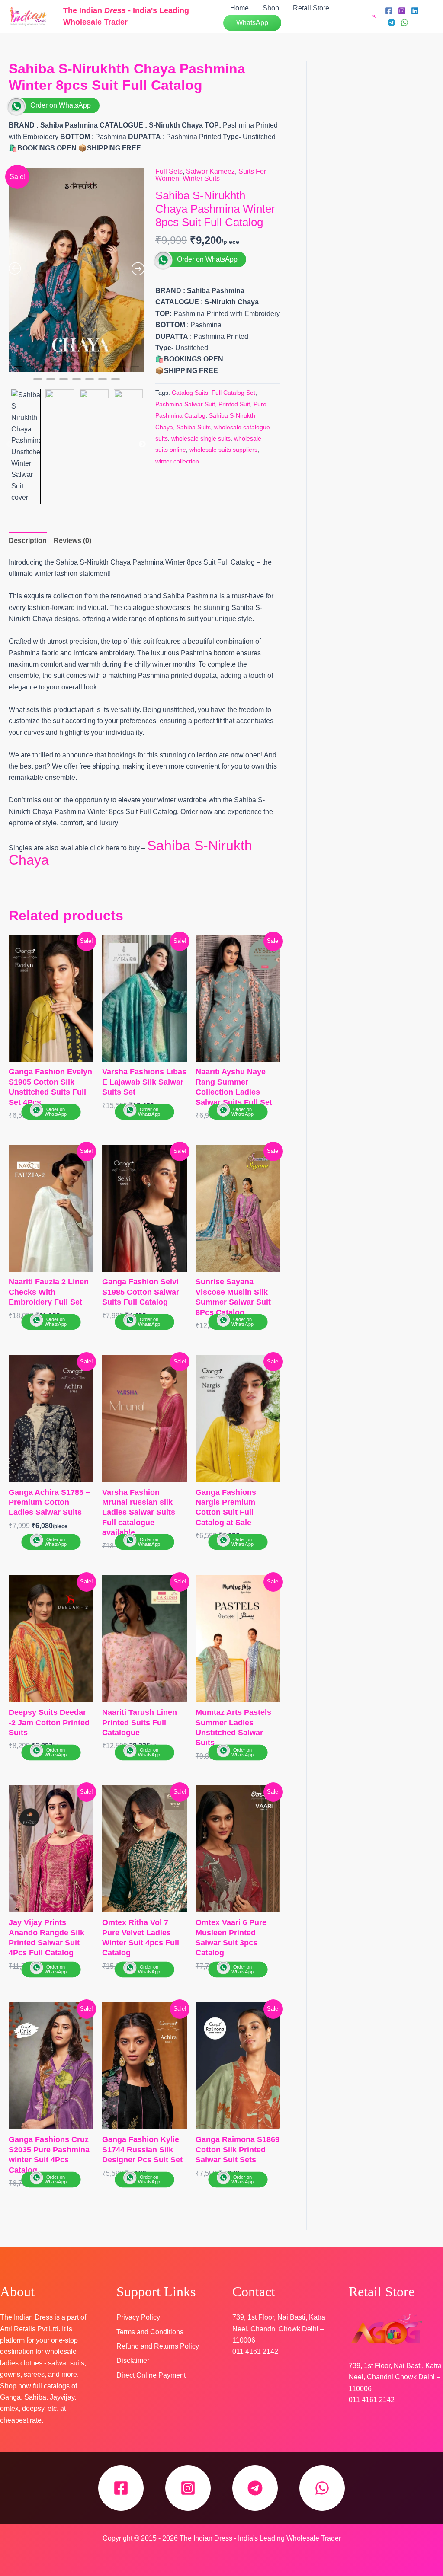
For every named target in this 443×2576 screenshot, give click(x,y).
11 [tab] (38, 383)
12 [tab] (51, 383)
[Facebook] (389, 11)
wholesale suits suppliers (223, 450)
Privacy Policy (138, 2317)
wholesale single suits (201, 438)
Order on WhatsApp (61, 105)
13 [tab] (64, 383)
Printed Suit (234, 404)
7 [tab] (96, 370)
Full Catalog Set (233, 393)
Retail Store (311, 8)
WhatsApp (252, 23)
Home (239, 8)
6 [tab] (83, 370)
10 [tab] (135, 370)
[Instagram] (402, 11)
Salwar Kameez (210, 171)
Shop (271, 8)
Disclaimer (133, 2361)
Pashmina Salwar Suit (185, 404)
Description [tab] (28, 541)
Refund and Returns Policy (158, 2346)
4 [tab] (57, 370)
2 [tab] (31, 370)
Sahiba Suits (194, 427)
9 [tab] (122, 370)
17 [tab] (116, 383)
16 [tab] (103, 383)
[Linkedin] (415, 11)
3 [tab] (44, 370)
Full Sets (169, 171)
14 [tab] (77, 383)
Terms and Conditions (150, 2332)
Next (142, 444)
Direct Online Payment (151, 2375)
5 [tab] (70, 370)
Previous (10, 444)
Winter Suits (201, 178)
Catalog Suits (190, 393)
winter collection (177, 461)
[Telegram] (392, 22)
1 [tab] (18, 370)
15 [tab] (90, 383)
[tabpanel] (77, 270)
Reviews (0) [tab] (72, 541)
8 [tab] (109, 370)
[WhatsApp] (404, 22)
